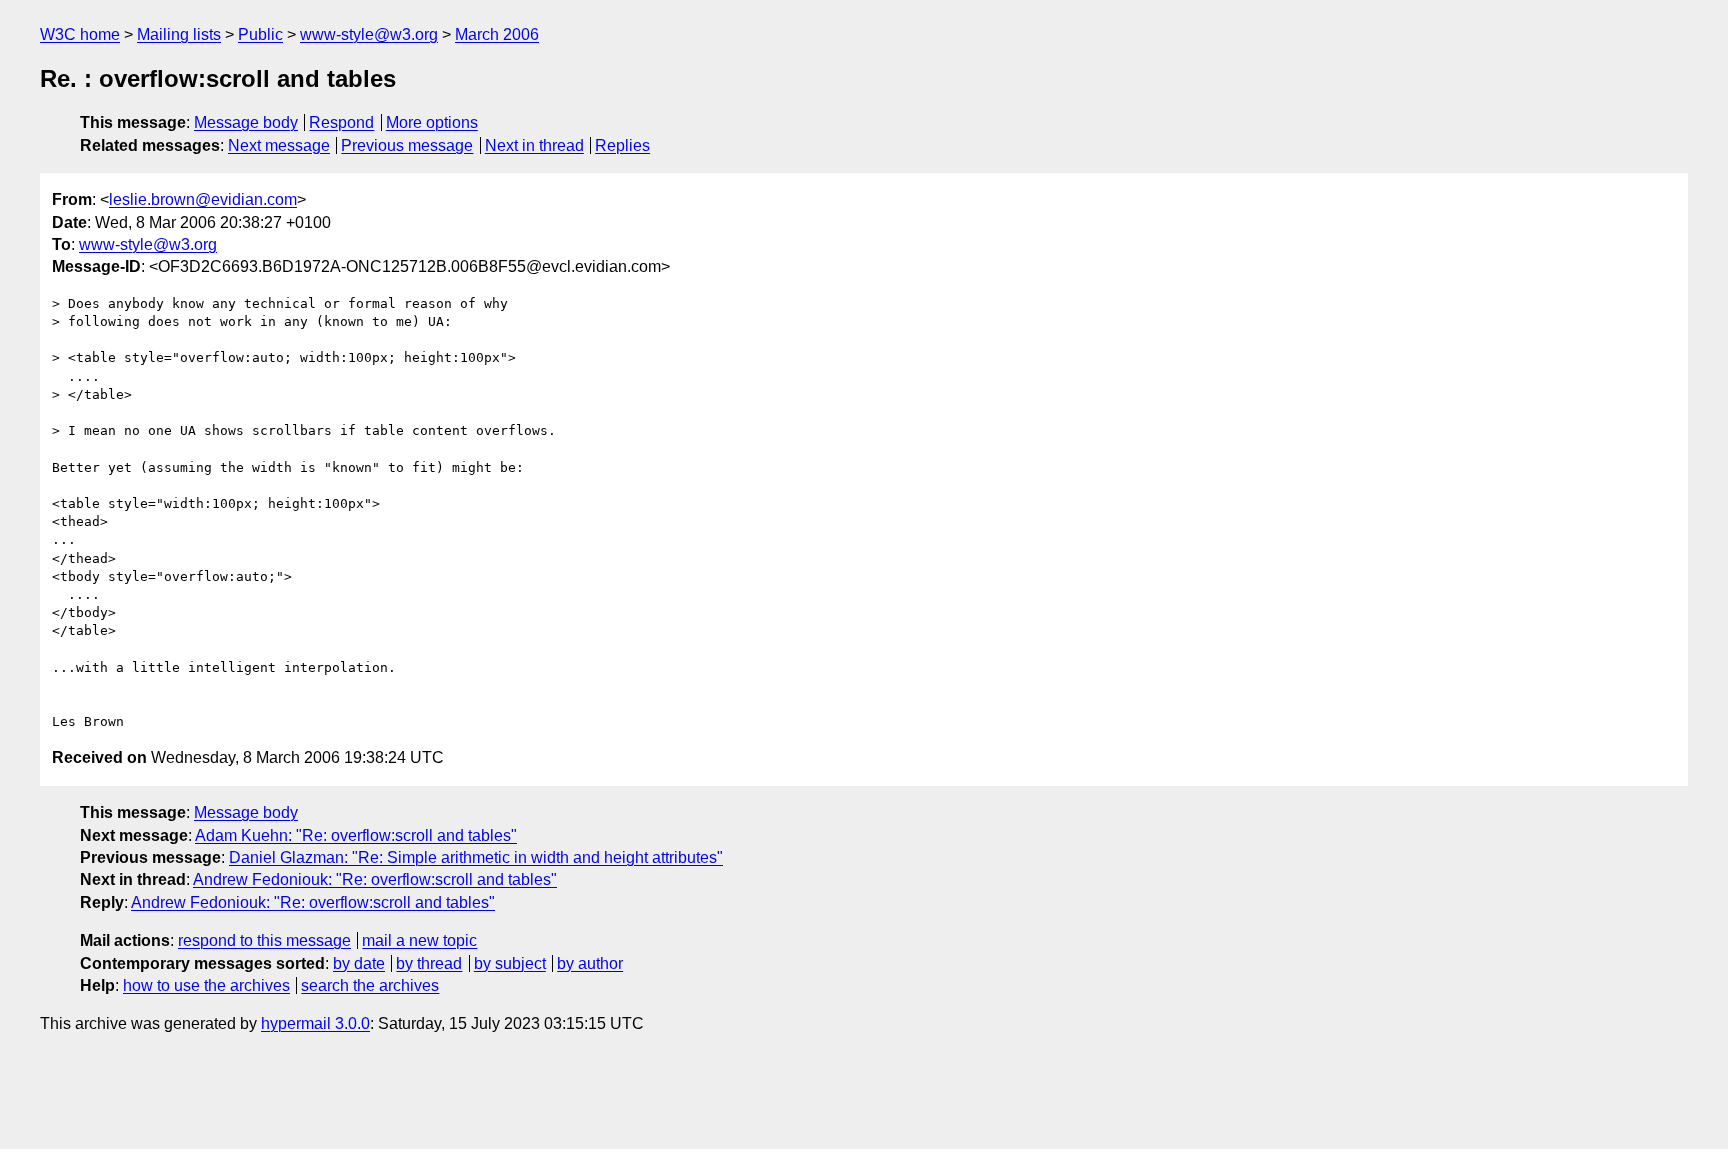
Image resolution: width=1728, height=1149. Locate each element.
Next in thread (534, 145)
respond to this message (264, 940)
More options (432, 122)
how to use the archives (206, 985)
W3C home (80, 34)
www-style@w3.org (369, 34)
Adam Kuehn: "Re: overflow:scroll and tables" (356, 835)
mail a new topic (419, 940)
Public (260, 34)
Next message (279, 145)
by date (359, 963)
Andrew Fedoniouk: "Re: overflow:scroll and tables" (375, 879)
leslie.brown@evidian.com (203, 199)
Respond (341, 122)
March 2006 (497, 34)
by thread (429, 963)
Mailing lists (179, 34)
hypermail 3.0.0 (315, 1023)
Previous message (407, 145)
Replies (622, 145)
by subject (510, 963)
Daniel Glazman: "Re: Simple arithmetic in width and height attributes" (476, 857)
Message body (246, 122)
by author (590, 963)
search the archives (370, 985)
